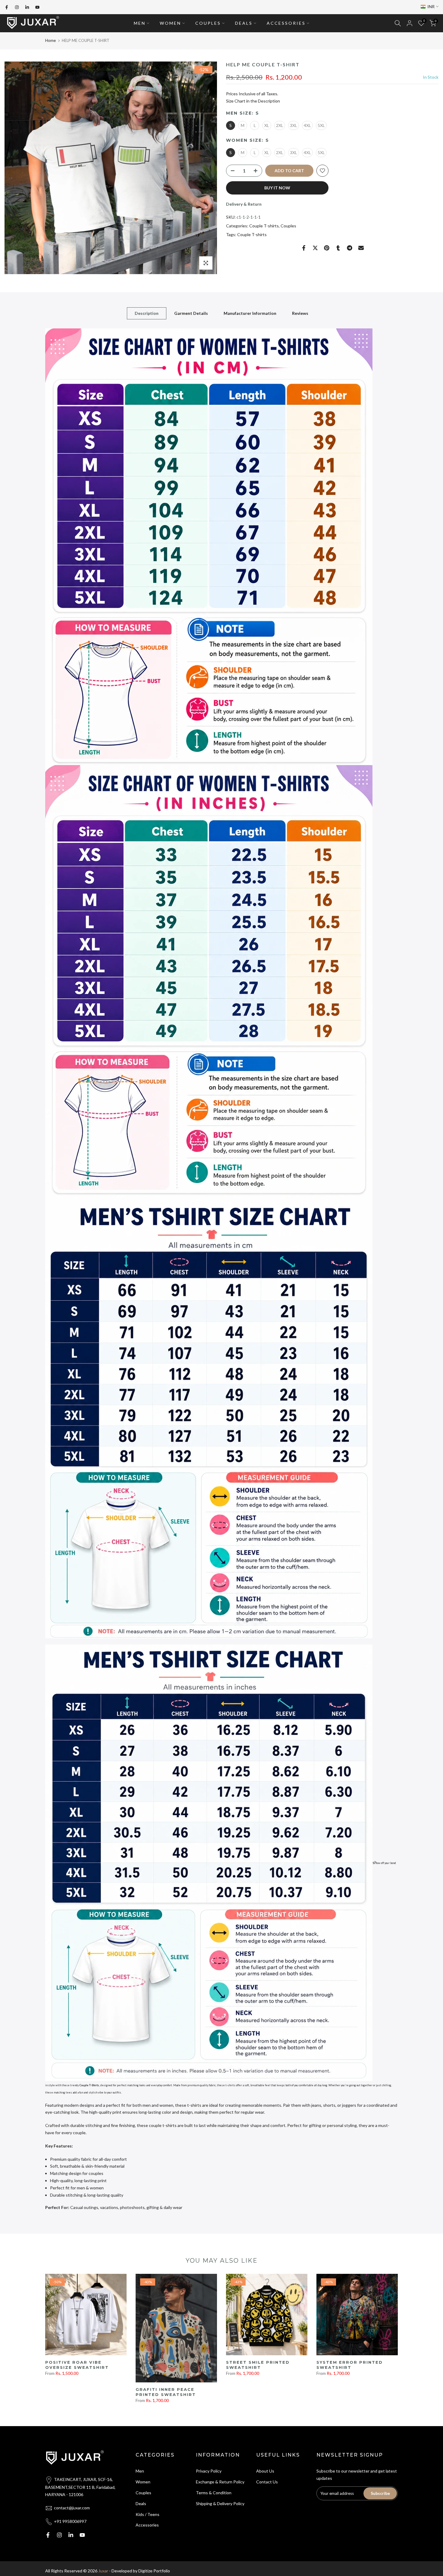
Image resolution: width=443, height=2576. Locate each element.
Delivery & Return (244, 204)
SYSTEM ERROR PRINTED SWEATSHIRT (350, 2365)
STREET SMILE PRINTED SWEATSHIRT (258, 2365)
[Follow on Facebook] (7, 7)
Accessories (147, 2525)
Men (140, 2471)
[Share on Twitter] (315, 248)
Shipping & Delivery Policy (220, 2503)
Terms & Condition (214, 2493)
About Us (265, 2471)
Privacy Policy (209, 2471)
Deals (141, 2503)
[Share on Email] (361, 248)
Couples (288, 226)
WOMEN (170, 23)
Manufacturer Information (250, 313)
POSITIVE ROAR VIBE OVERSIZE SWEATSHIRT (77, 2365)
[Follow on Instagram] (17, 7)
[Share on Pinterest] (327, 248)
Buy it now (277, 188)
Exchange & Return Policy (220, 2482)
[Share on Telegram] (350, 248)
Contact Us (267, 2482)
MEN (140, 23)
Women (143, 2482)
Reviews (300, 313)
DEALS (244, 23)
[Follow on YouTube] (37, 7)
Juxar (103, 2571)
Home (50, 40)
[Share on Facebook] (304, 248)
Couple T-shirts (264, 226)
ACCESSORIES (286, 23)
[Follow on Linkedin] (27, 7)
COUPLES (208, 23)
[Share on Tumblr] (338, 248)
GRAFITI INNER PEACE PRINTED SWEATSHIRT (166, 2392)
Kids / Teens (148, 2514)
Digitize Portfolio (154, 2571)
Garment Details (191, 313)
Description (147, 313)
